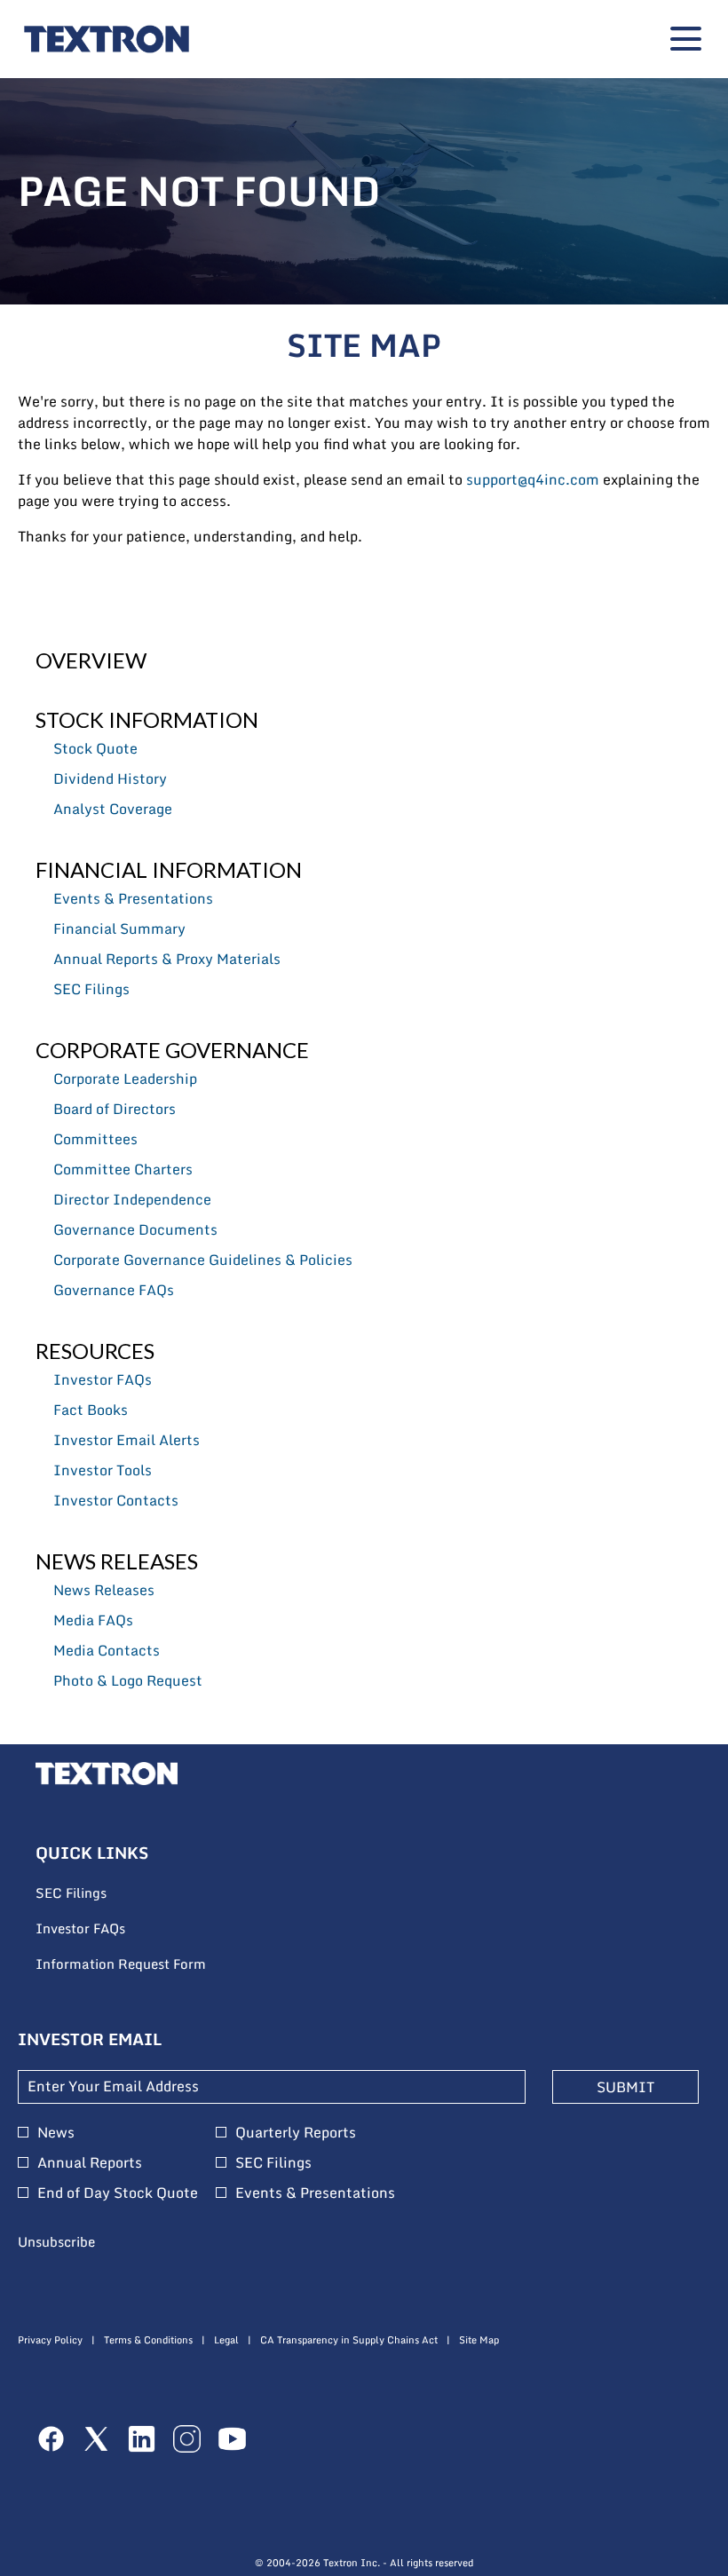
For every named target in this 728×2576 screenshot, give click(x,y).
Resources (95, 1351)
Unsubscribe (56, 2241)
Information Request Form (145, 1964)
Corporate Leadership (125, 1079)
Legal (226, 2340)
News (56, 2132)
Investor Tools (103, 1470)
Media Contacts (107, 1650)
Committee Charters (123, 1169)
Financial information (169, 869)
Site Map (479, 2340)
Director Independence (132, 1199)
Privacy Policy (50, 2340)
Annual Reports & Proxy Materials (167, 959)
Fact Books (91, 1410)
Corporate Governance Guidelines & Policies (203, 1260)
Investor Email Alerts (127, 1440)
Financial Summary (119, 928)
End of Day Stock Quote (118, 2193)
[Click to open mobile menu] (686, 39)
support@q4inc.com (533, 479)
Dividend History (110, 778)
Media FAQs (93, 1620)
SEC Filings (91, 989)
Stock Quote (95, 748)
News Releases (117, 1561)
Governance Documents (135, 1229)
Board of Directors (115, 1109)
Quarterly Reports (296, 2132)
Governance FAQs (114, 1290)
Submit (625, 2087)
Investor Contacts (116, 1500)
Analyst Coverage (113, 809)
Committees (95, 1139)
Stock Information (147, 719)
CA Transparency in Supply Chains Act (349, 2340)
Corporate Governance (172, 1050)
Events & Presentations (133, 898)
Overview (91, 660)
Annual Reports (90, 2162)
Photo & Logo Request (128, 1680)
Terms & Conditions (148, 2340)
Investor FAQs (103, 1379)
